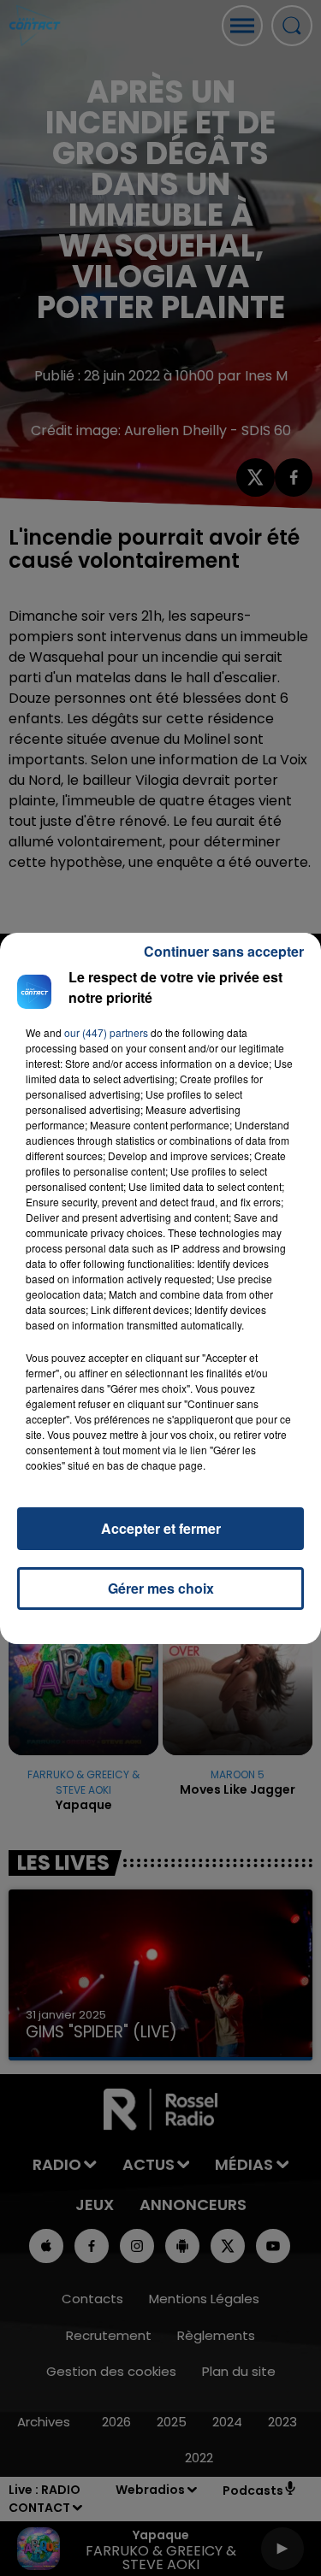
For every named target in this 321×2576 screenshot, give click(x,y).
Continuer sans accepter (224, 951)
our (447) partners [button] (106, 1032)
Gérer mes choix (161, 1588)
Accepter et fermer (161, 1528)
